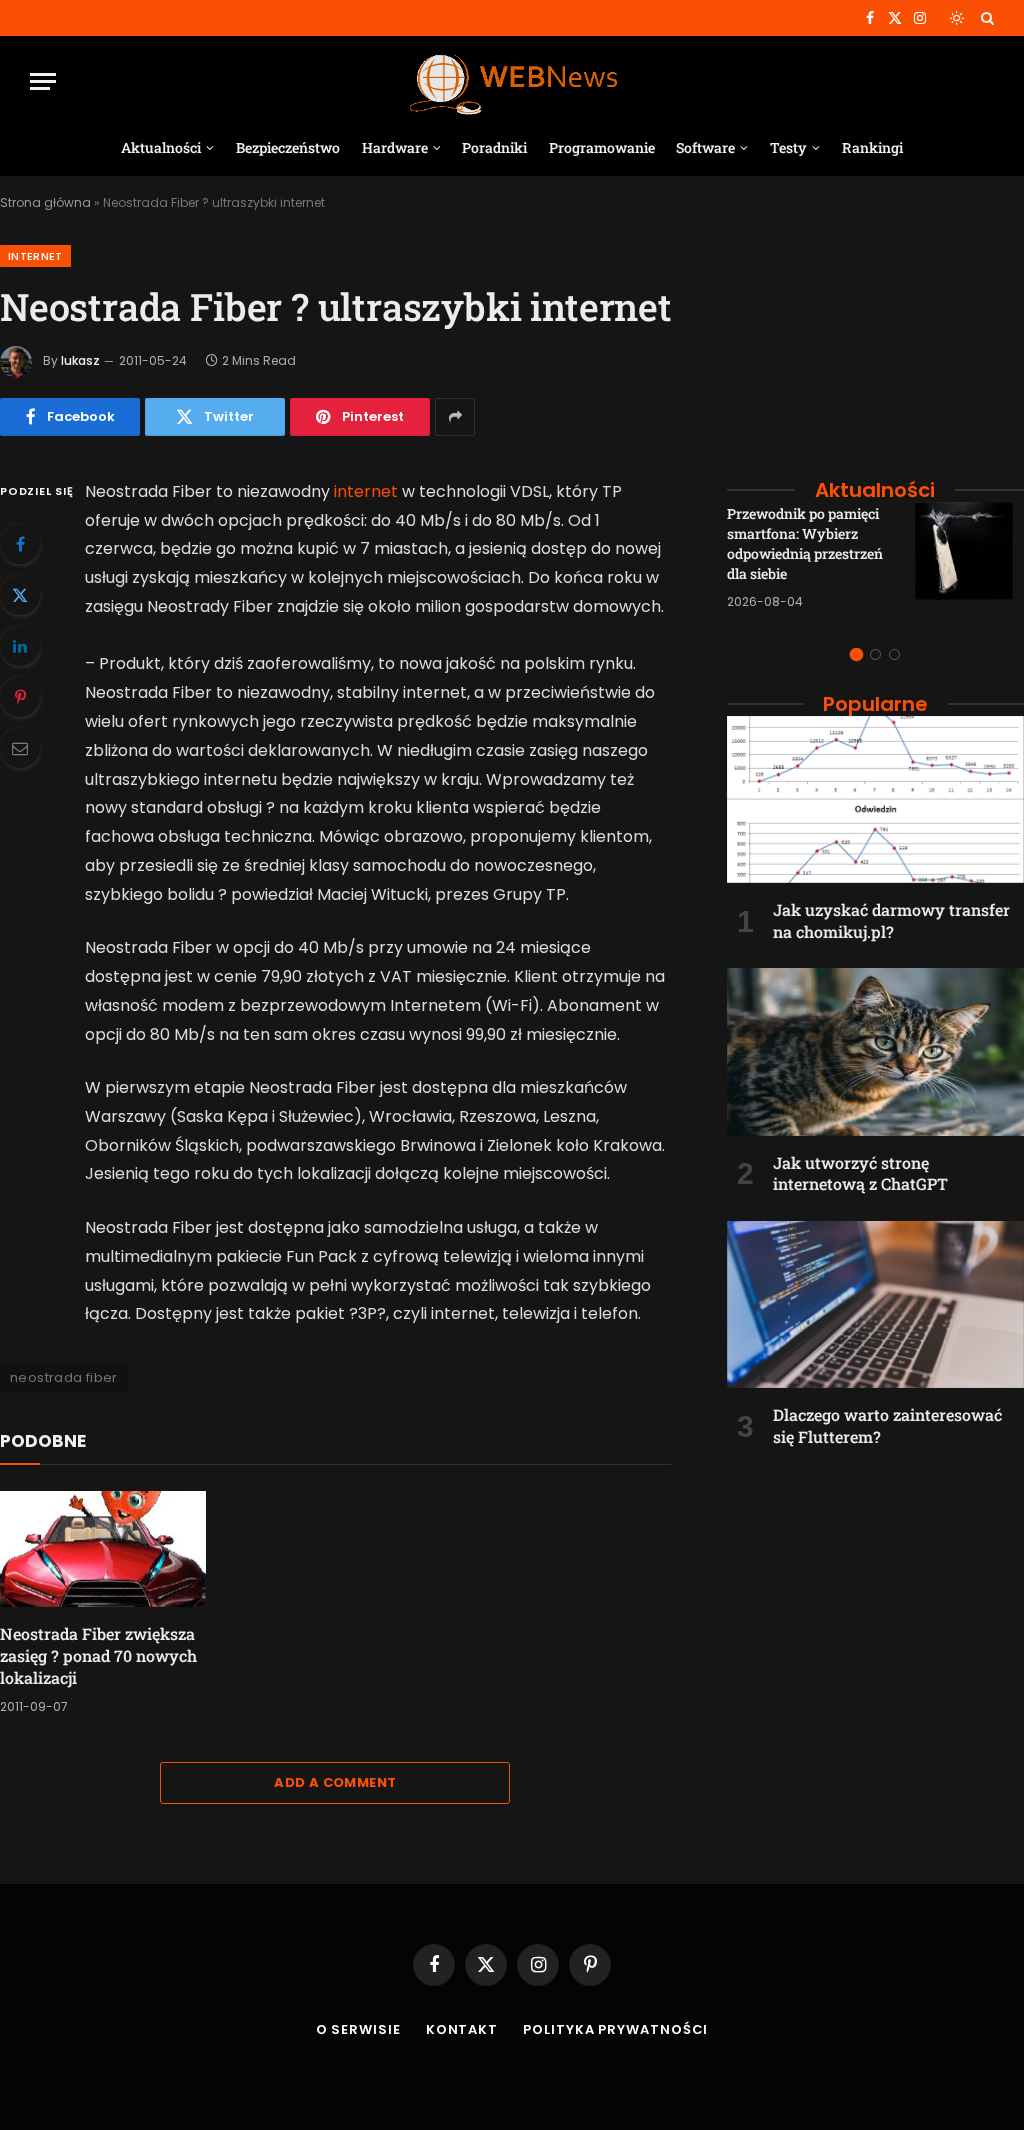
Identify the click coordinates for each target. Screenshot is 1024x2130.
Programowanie (602, 147)
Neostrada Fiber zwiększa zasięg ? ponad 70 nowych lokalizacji (98, 1655)
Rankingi (872, 147)
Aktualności (161, 147)
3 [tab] (894, 654)
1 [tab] (856, 654)
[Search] (985, 18)
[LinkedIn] (20, 646)
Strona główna (45, 202)
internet (366, 491)
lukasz (80, 360)
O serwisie (358, 2029)
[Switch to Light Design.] (957, 18)
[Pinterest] (20, 697)
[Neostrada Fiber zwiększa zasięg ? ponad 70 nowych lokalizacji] (103, 1549)
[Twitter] (20, 595)
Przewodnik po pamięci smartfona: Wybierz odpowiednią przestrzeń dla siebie (805, 543)
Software (705, 147)
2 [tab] (875, 654)
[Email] (20, 748)
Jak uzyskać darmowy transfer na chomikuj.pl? (891, 920)
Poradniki (494, 147)
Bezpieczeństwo (288, 147)
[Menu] (43, 81)
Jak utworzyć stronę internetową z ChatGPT (860, 1173)
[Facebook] (20, 544)
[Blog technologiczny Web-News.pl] (512, 81)
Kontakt (462, 2029)
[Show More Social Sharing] (455, 417)
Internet (35, 256)
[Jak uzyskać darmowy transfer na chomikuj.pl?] (875, 799)
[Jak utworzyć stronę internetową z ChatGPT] (875, 1051)
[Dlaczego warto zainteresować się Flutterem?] (875, 1304)
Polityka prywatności (615, 2029)
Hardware (395, 147)
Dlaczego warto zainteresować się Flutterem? (887, 1425)
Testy (788, 147)
